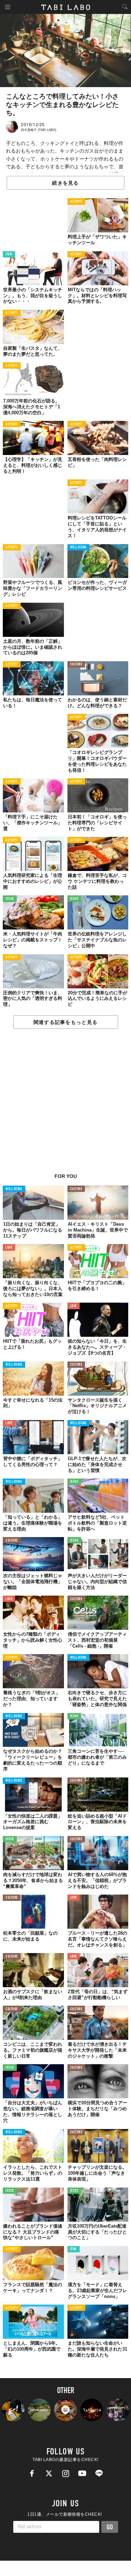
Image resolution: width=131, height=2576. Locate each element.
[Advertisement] (65, 1105)
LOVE (9, 1248)
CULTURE (76, 665)
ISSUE (10, 899)
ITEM (9, 254)
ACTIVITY (76, 202)
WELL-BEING (79, 547)
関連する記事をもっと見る (65, 1022)
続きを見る (65, 183)
